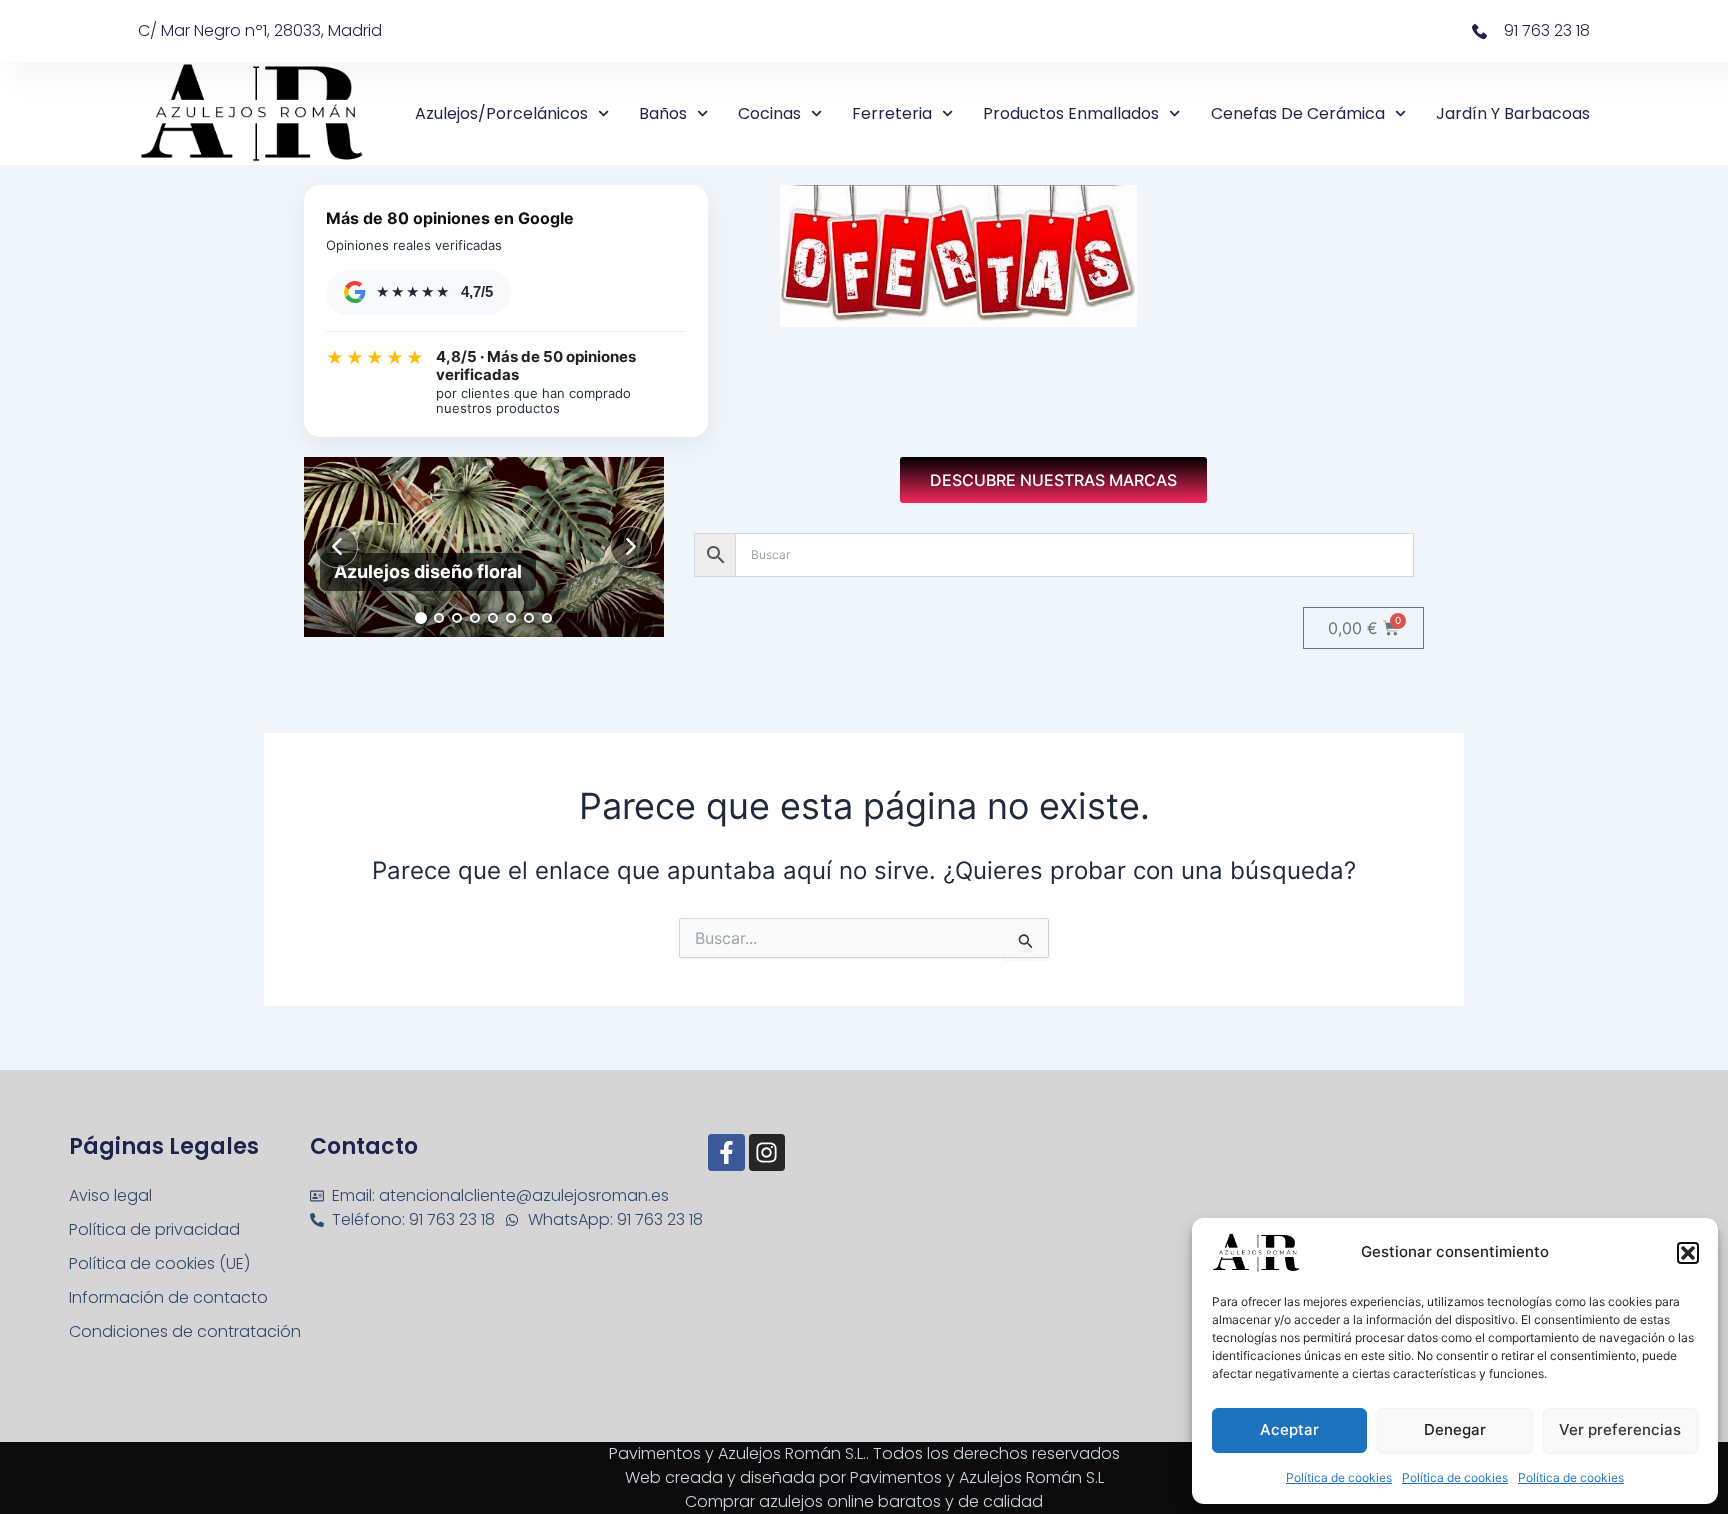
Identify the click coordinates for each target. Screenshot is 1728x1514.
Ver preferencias (1620, 1429)
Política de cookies (1339, 1477)
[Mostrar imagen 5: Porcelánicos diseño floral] (493, 618)
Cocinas (769, 113)
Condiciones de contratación (185, 1331)
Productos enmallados (1071, 113)
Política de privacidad (154, 1229)
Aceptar (1289, 1429)
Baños (663, 113)
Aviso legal (110, 1195)
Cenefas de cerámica (1298, 113)
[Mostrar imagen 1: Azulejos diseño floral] (421, 618)
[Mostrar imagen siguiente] (631, 547)
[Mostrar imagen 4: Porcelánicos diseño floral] (475, 618)
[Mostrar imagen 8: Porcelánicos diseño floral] (547, 618)
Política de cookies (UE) (159, 1263)
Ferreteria (892, 113)
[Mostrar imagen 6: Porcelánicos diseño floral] (511, 618)
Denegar (1455, 1429)
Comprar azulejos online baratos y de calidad (864, 1501)
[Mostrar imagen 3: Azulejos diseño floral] (457, 618)
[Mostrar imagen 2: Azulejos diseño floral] (439, 618)
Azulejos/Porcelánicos (501, 113)
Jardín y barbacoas (1513, 113)
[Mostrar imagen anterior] (337, 547)
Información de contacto (168, 1297)
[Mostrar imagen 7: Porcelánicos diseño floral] (529, 618)
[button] (1688, 1253)
